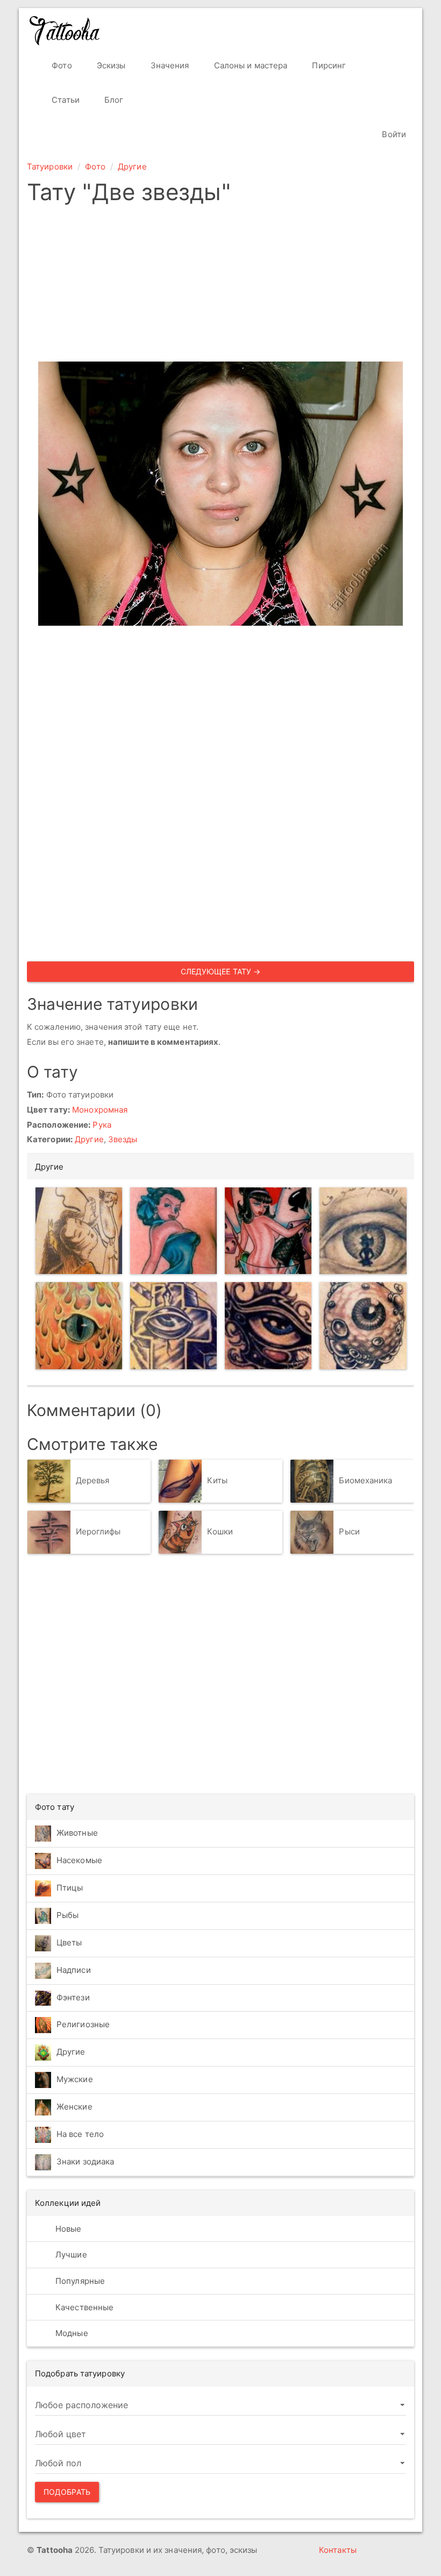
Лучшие (70, 2255)
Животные (77, 1833)
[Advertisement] (220, 286)
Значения (169, 65)
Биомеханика (365, 1480)
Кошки (220, 1531)
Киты (217, 1480)
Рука (102, 1125)
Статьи (65, 100)
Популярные (79, 2281)
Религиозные (83, 2024)
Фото (61, 65)
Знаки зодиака (85, 2161)
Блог (113, 100)
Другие (132, 167)
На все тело (80, 2134)
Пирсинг (328, 65)
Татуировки (50, 167)
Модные (71, 2333)
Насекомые (79, 1860)
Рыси (349, 1531)
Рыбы (67, 1915)
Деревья (93, 1480)
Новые (67, 2229)
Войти (393, 134)
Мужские (75, 2079)
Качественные (83, 2307)
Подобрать (67, 2492)
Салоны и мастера (250, 65)
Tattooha (65, 31)
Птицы (70, 1888)
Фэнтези (73, 1997)
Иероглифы (98, 1531)
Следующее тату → (221, 971)
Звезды (123, 1139)
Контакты (338, 2550)
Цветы (69, 1942)
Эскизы (110, 65)
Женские (74, 2107)
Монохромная (100, 1110)
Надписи (74, 1970)
